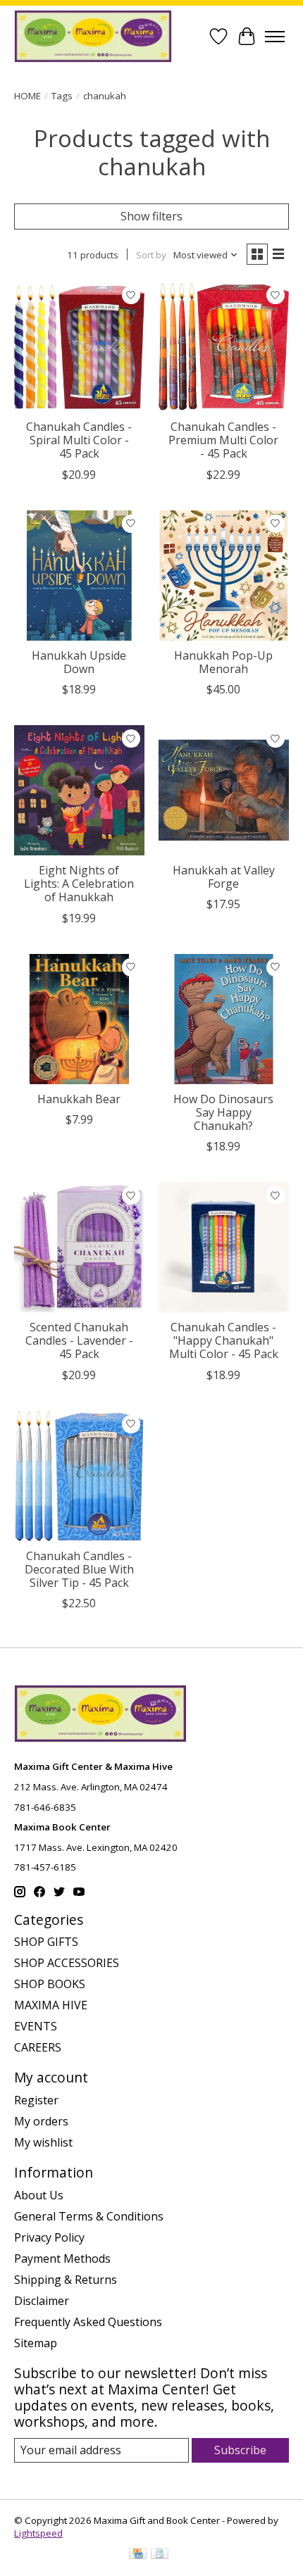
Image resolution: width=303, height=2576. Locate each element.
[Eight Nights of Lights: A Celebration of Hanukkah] (79, 790)
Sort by (151, 255)
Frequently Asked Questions (88, 2322)
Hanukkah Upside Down (79, 662)
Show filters (151, 216)
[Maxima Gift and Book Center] (93, 36)
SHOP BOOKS (50, 1984)
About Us (39, 2195)
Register (36, 2100)
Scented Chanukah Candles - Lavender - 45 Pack (79, 1340)
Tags (62, 96)
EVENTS (36, 2026)
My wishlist (43, 2142)
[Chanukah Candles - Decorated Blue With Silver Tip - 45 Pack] (79, 1476)
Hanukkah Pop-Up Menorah (223, 662)
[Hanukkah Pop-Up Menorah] (224, 576)
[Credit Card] (138, 2555)
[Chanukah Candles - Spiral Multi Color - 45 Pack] (79, 347)
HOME (27, 96)
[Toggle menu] (275, 37)
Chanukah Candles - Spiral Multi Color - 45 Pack (79, 440)
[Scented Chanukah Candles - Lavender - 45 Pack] (79, 1247)
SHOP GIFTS (46, 1942)
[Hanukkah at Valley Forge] (224, 790)
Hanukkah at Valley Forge (224, 877)
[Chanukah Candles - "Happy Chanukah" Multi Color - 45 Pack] (224, 1247)
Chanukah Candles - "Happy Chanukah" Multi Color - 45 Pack (224, 1340)
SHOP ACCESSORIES (67, 1963)
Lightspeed (38, 2533)
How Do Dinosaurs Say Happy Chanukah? (223, 1112)
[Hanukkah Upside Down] (79, 576)
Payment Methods (62, 2258)
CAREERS (38, 2047)
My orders (41, 2121)
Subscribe (240, 2450)
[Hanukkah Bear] (79, 1019)
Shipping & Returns (66, 2280)
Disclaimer (42, 2301)
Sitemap (36, 2343)
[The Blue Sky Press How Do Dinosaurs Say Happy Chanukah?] (224, 1019)
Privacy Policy (49, 2237)
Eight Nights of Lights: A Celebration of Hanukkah (79, 884)
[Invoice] (160, 2555)
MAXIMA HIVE (51, 2005)
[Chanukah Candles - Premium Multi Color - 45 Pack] (224, 347)
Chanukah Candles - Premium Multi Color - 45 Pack (223, 440)
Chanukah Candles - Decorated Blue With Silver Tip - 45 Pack (79, 1569)
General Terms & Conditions (89, 2216)
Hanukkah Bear (79, 1099)
